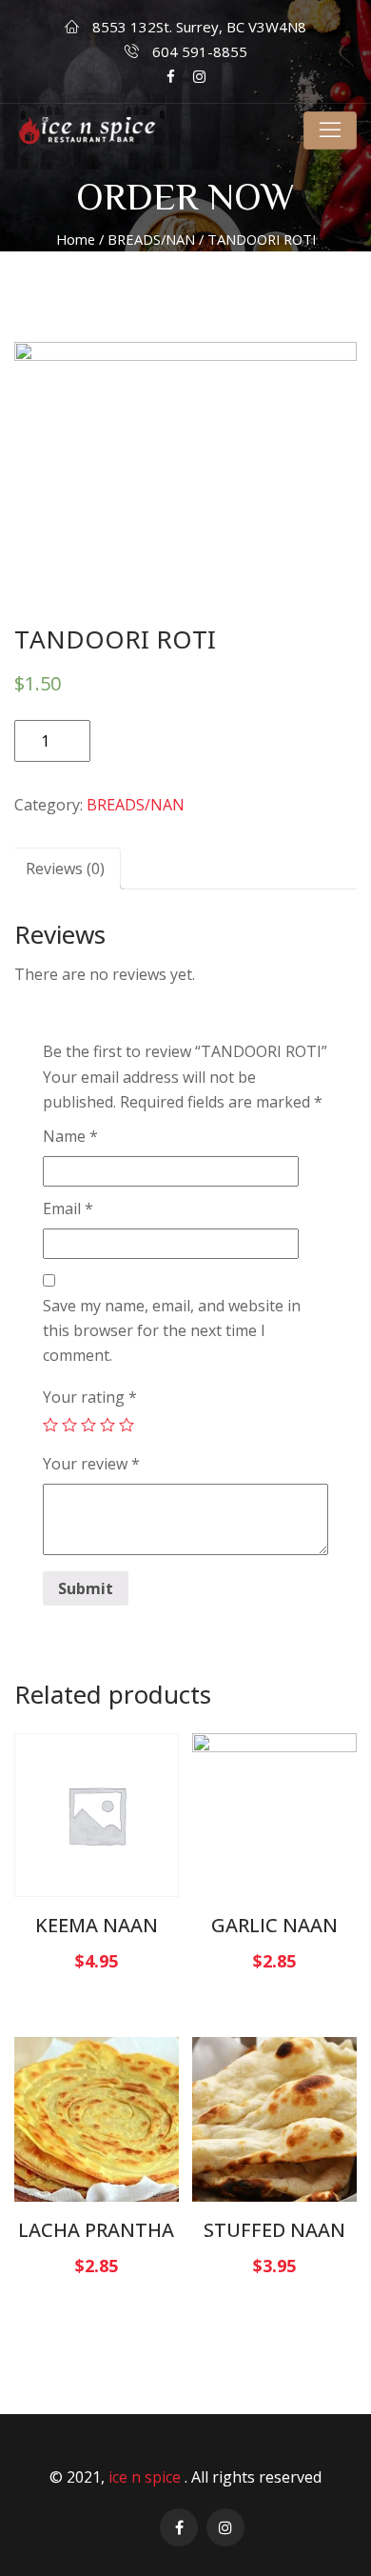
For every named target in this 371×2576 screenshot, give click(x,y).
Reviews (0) (65, 869)
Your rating (90, 1397)
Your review (91, 1464)
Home (76, 239)
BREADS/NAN (151, 239)
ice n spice (146, 2477)
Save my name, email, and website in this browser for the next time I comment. (172, 1330)
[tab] (65, 869)
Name (70, 1136)
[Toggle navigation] (330, 130)
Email (68, 1208)
